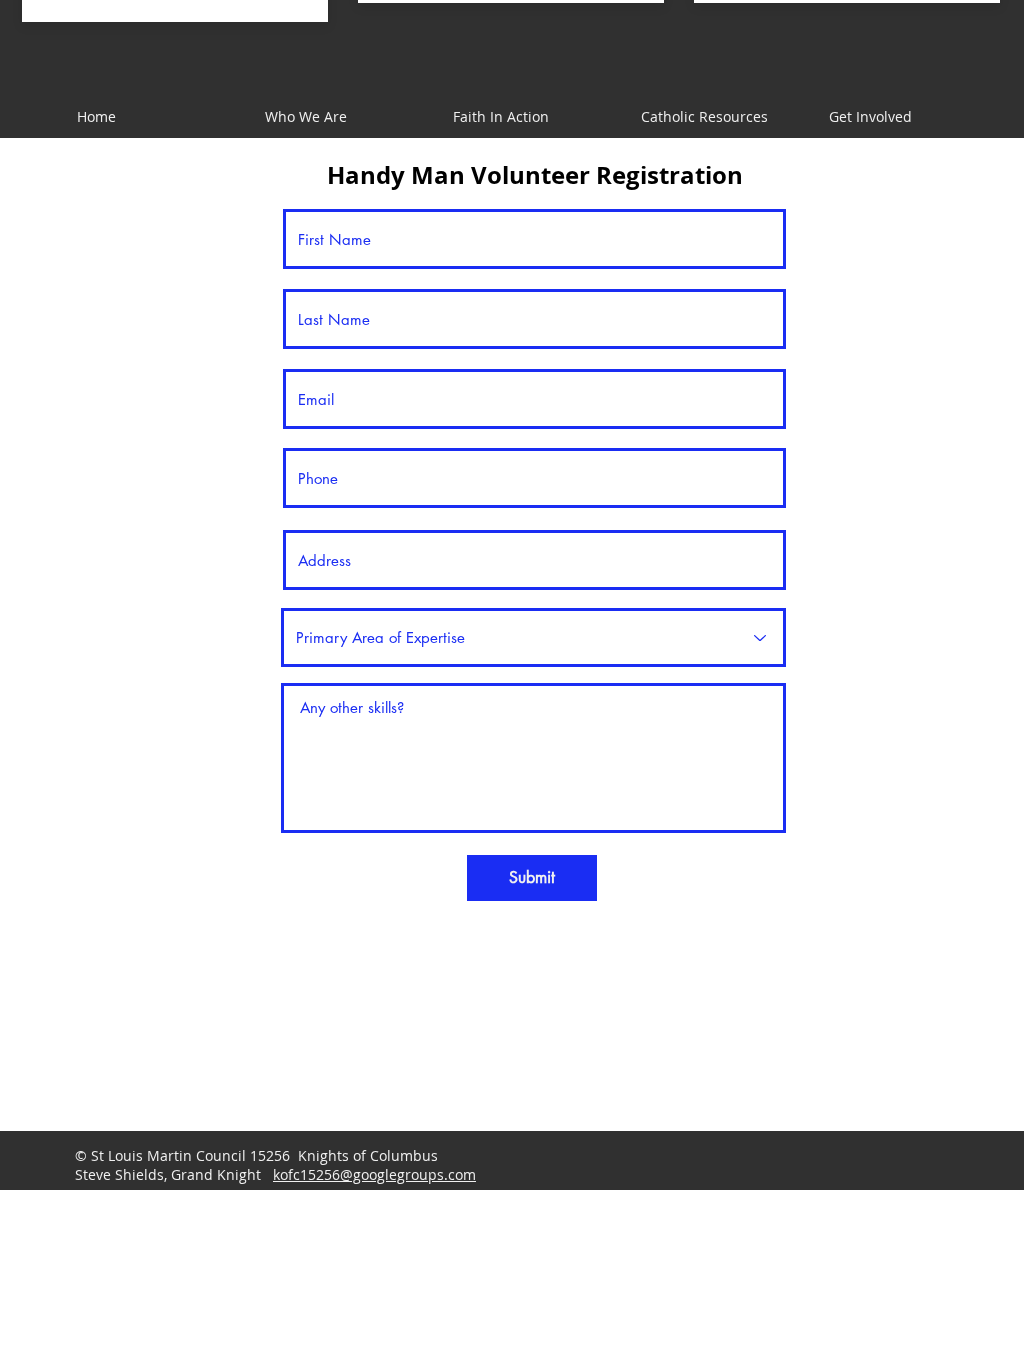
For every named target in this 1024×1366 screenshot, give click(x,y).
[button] (527, 116)
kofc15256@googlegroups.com (374, 1174)
